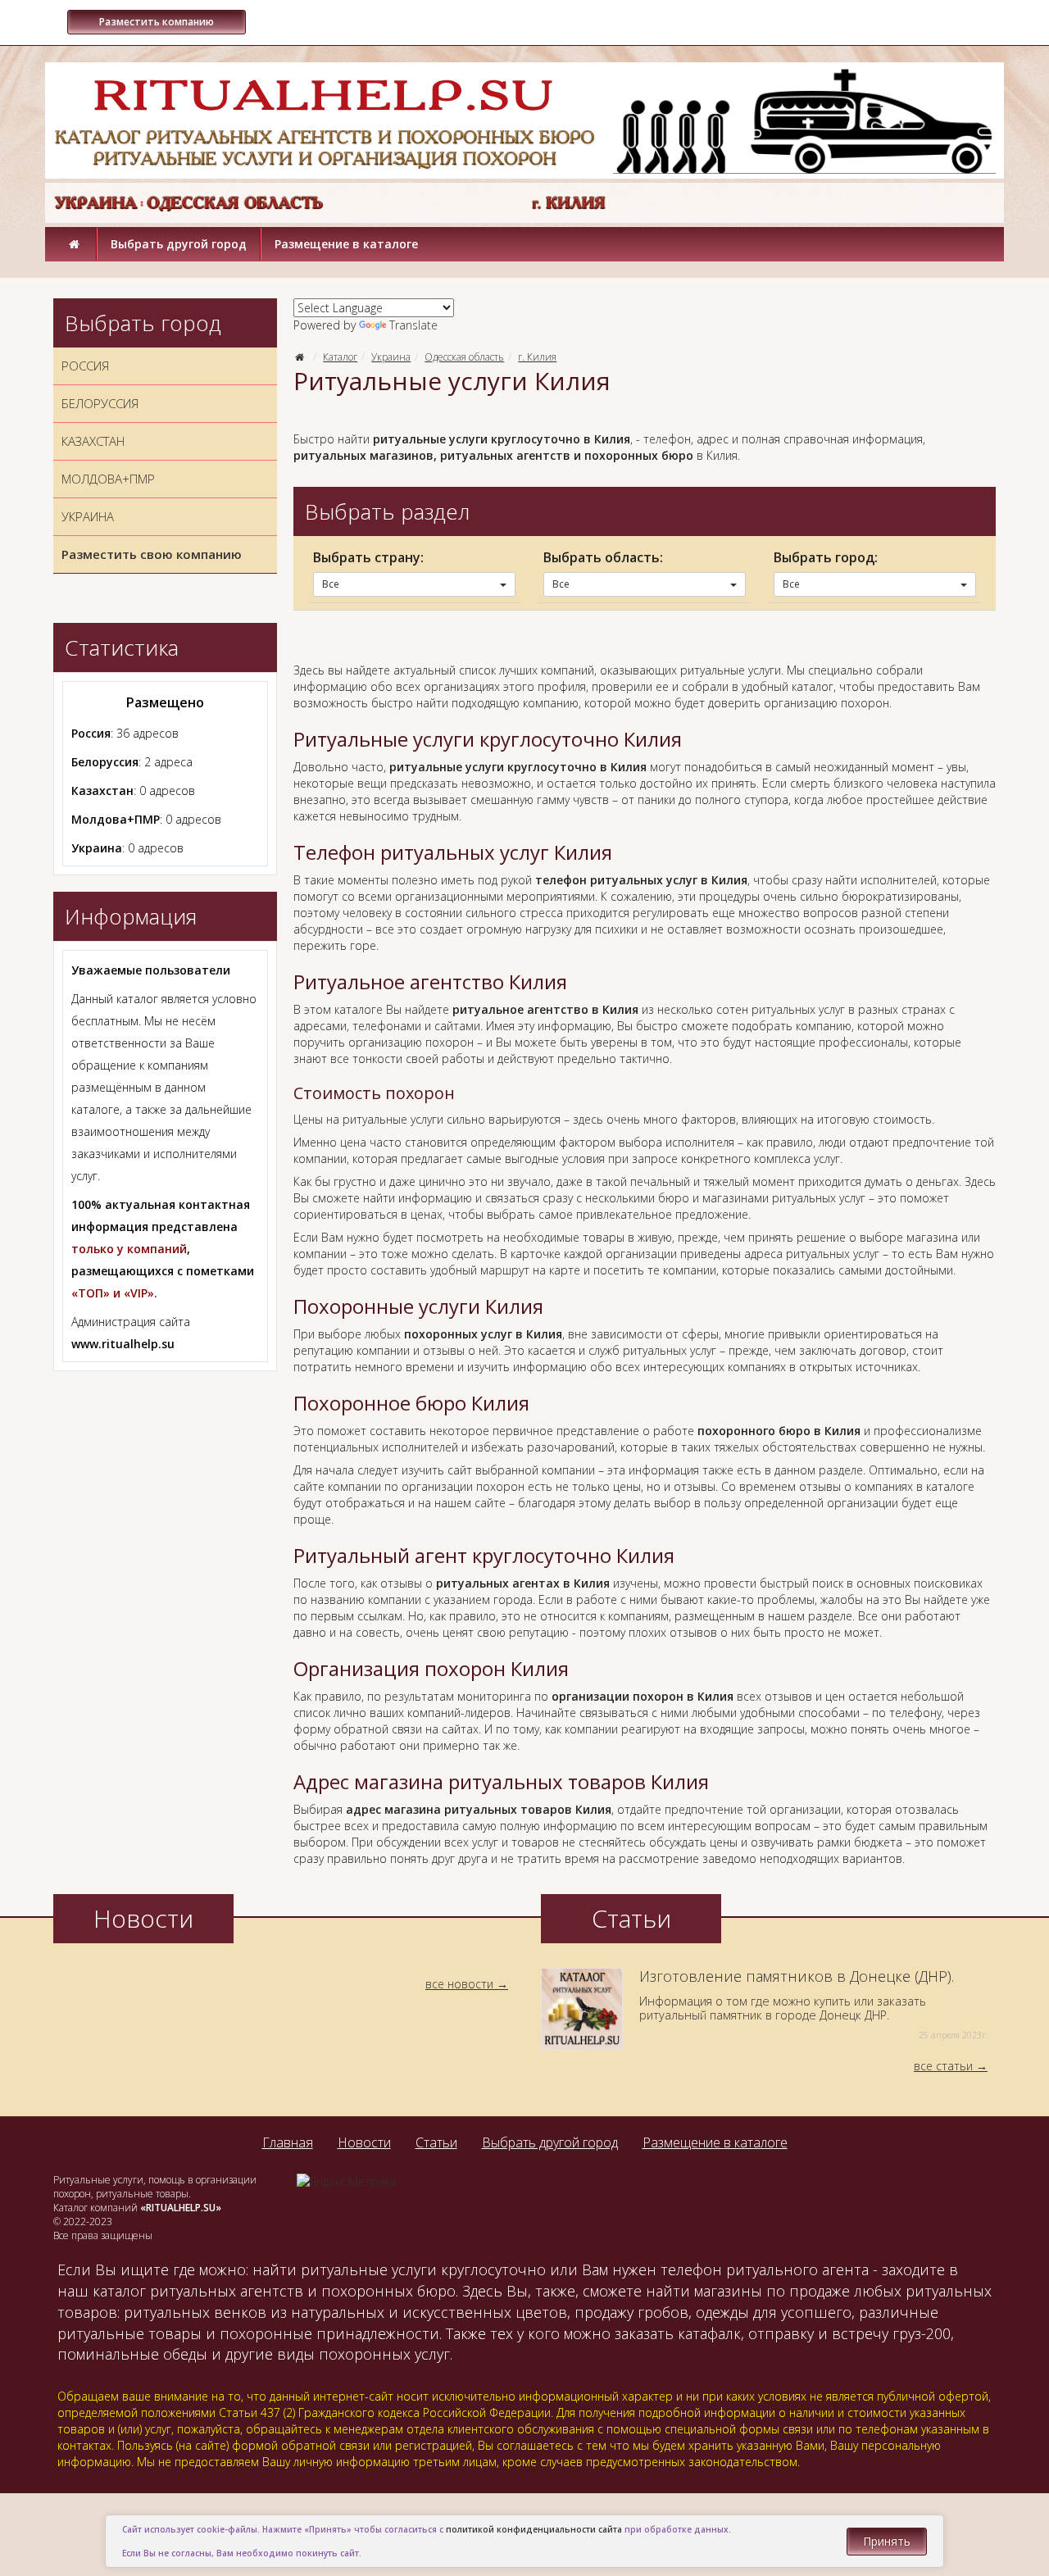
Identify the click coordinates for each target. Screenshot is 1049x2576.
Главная (288, 2142)
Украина (391, 357)
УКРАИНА (88, 516)
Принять (887, 2541)
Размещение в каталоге (346, 244)
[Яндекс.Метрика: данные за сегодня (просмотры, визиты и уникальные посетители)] (346, 2182)
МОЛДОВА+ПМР (108, 479)
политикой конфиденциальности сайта (534, 2529)
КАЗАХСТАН (93, 441)
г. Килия (537, 357)
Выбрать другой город (179, 244)
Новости (364, 2142)
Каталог (340, 357)
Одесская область (464, 357)
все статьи (943, 2066)
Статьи (436, 2142)
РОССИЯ (85, 366)
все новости (459, 1984)
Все (331, 584)
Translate (413, 325)
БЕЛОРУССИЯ (100, 403)
